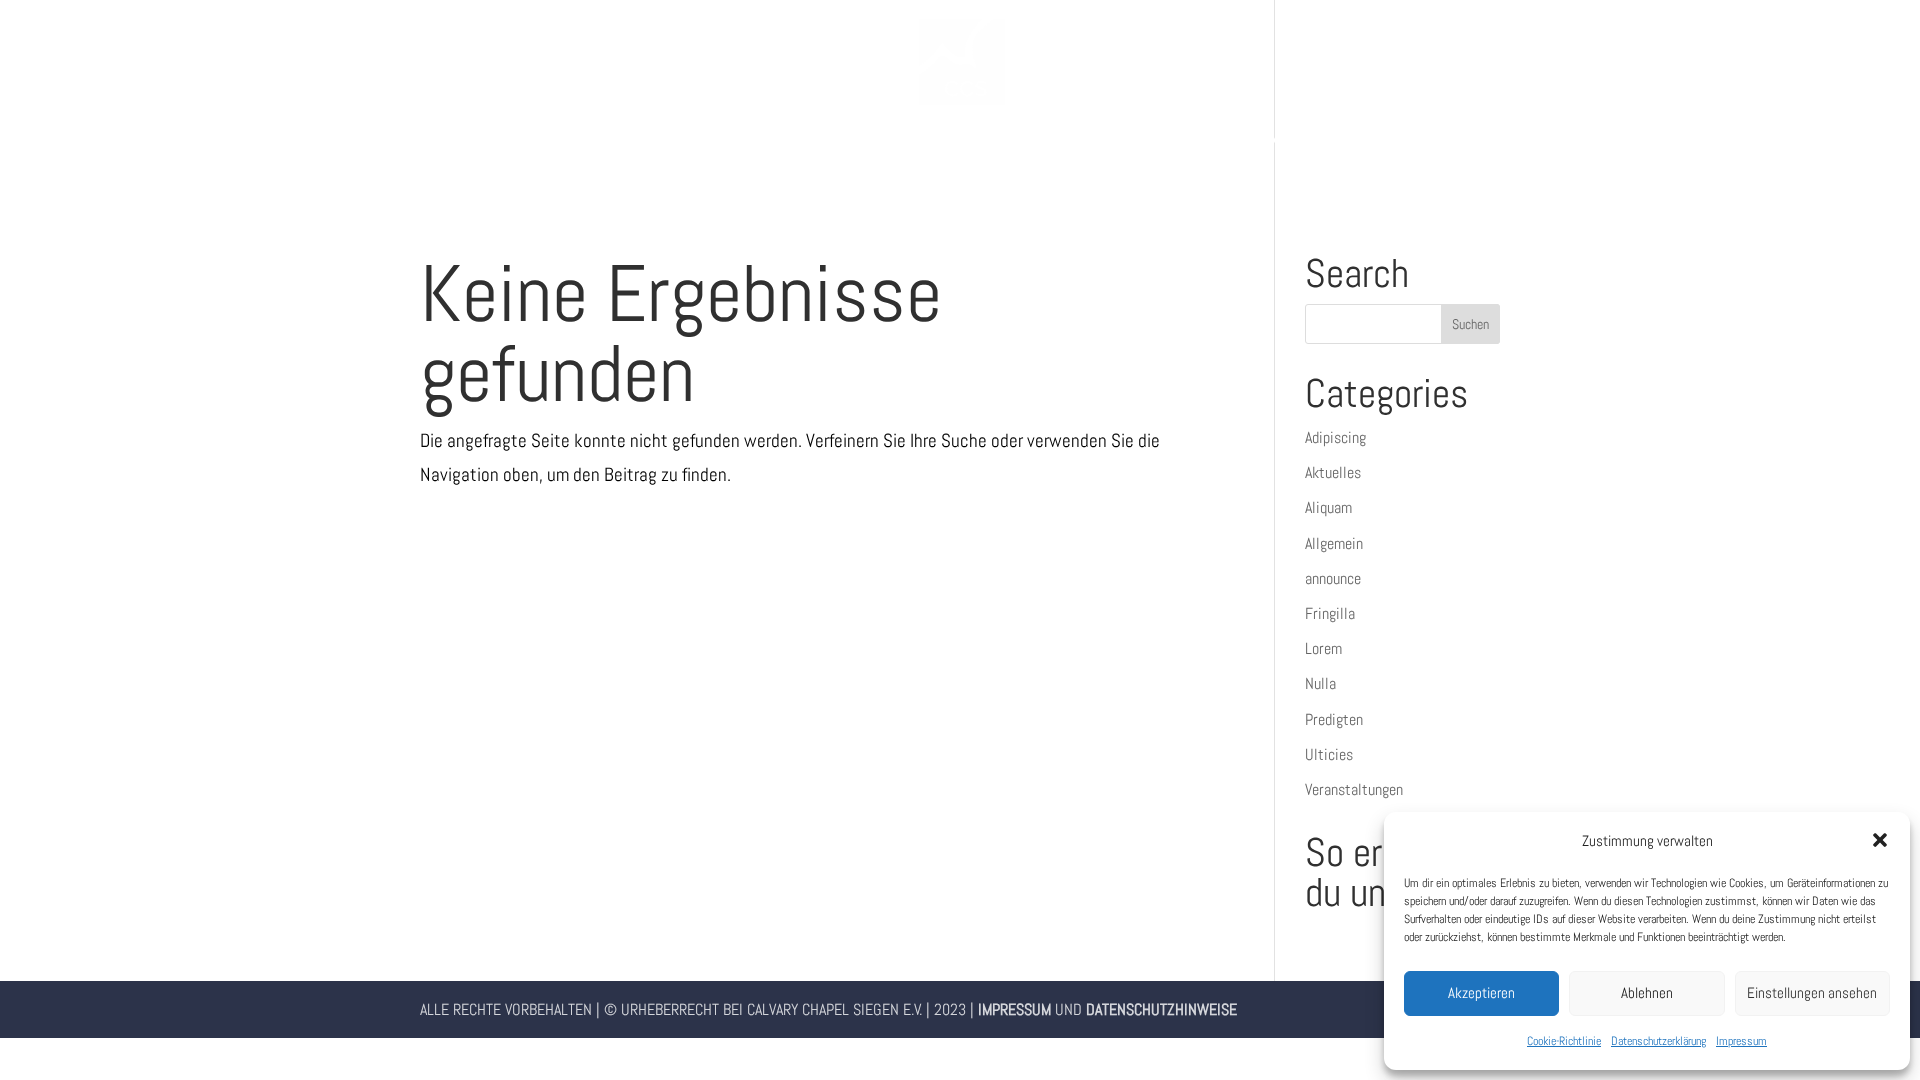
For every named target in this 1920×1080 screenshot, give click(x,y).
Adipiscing (1335, 437)
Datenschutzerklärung (1658, 1041)
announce (1333, 578)
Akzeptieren (1481, 992)
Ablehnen (1647, 992)
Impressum (1741, 1041)
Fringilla (1330, 613)
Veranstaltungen (1354, 789)
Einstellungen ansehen (1812, 992)
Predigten (1334, 719)
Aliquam (1328, 507)
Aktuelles (1333, 472)
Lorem (1323, 648)
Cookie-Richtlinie (1564, 1041)
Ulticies (1329, 754)
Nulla (1320, 683)
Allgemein (1334, 543)
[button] (1880, 840)
